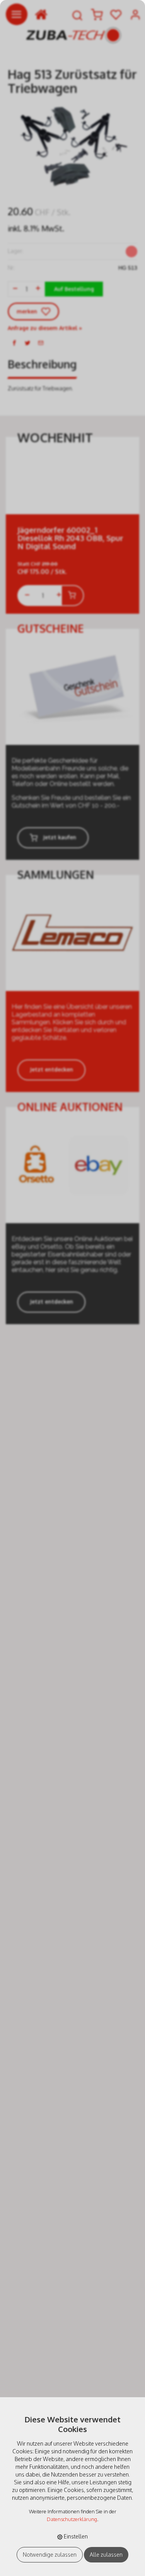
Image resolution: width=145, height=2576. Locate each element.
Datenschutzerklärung (72, 2519)
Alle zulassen (106, 2555)
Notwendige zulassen (50, 2555)
